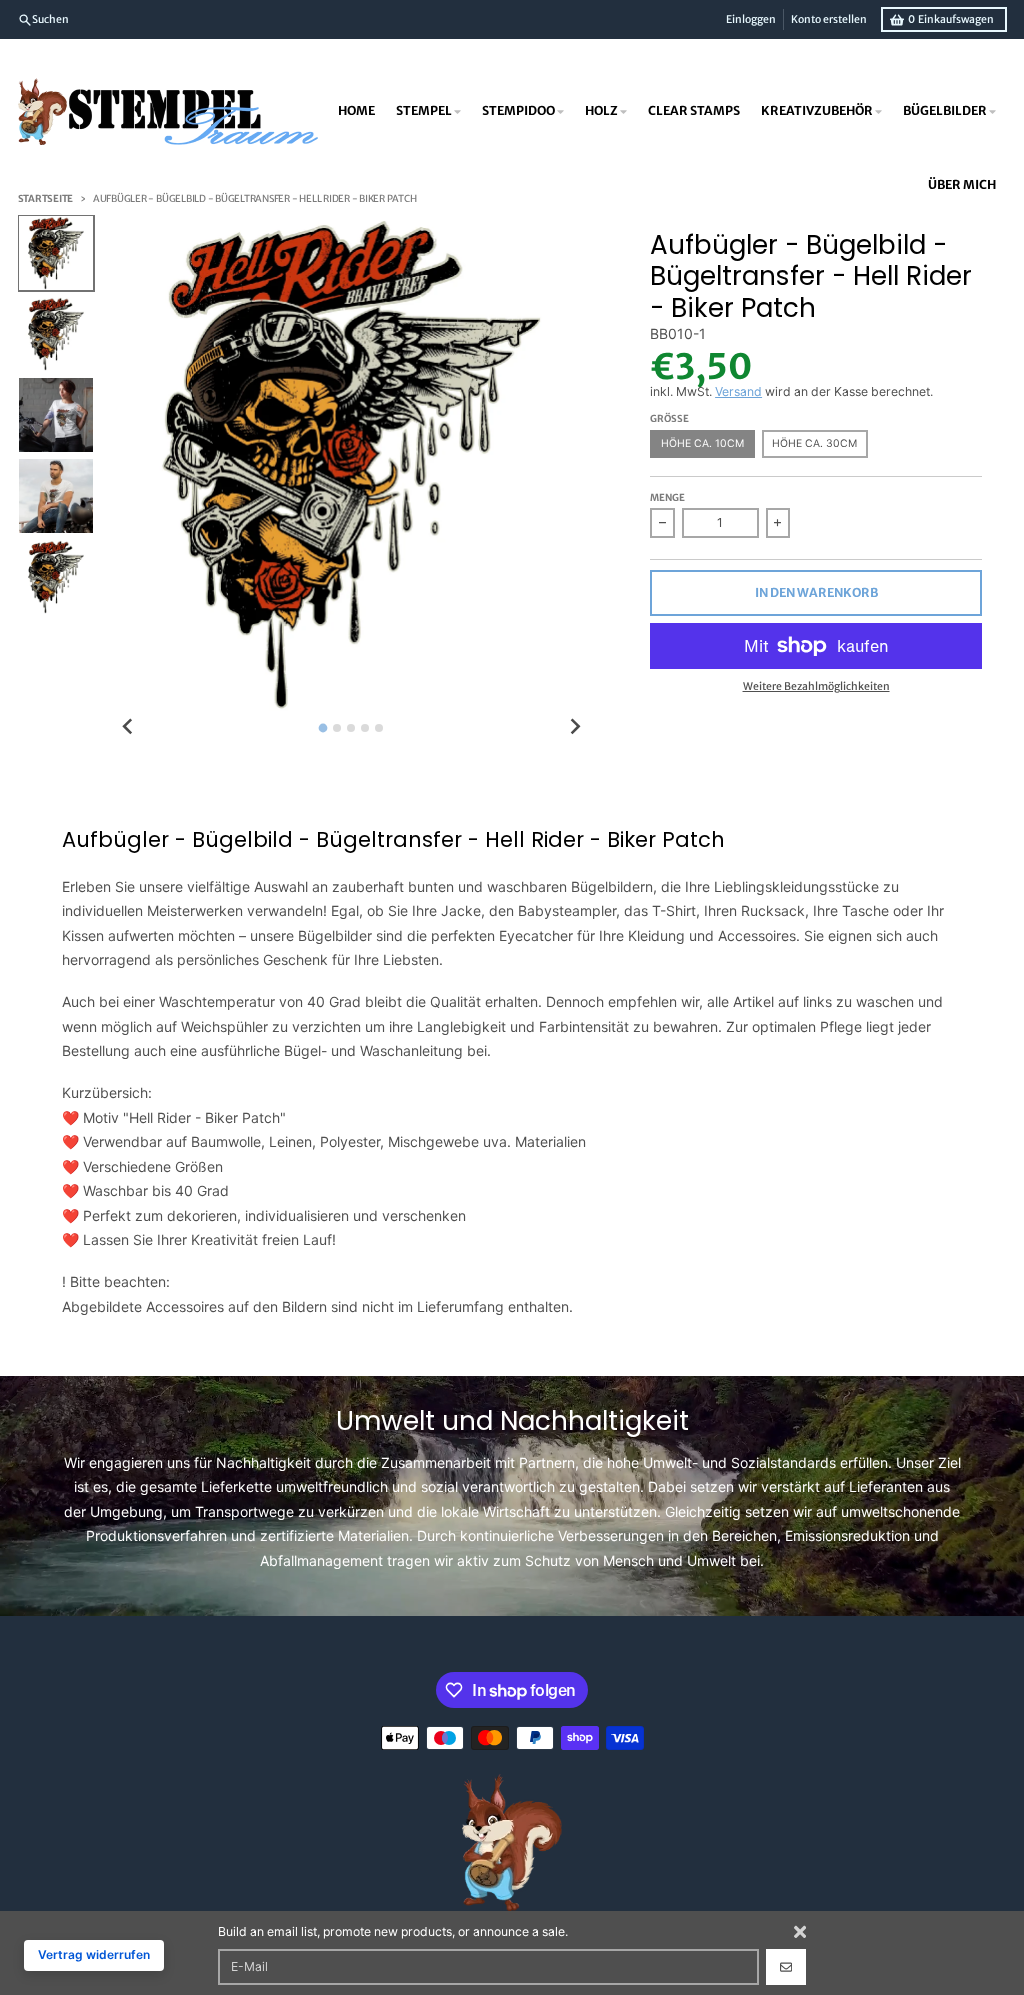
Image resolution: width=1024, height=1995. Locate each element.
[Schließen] (800, 1932)
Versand (738, 391)
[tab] (323, 727)
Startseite (46, 199)
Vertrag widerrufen (94, 1954)
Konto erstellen (829, 19)
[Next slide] (575, 726)
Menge (667, 498)
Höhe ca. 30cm (814, 443)
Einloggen (751, 19)
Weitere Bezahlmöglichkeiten (816, 686)
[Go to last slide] (128, 726)
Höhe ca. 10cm (702, 443)
